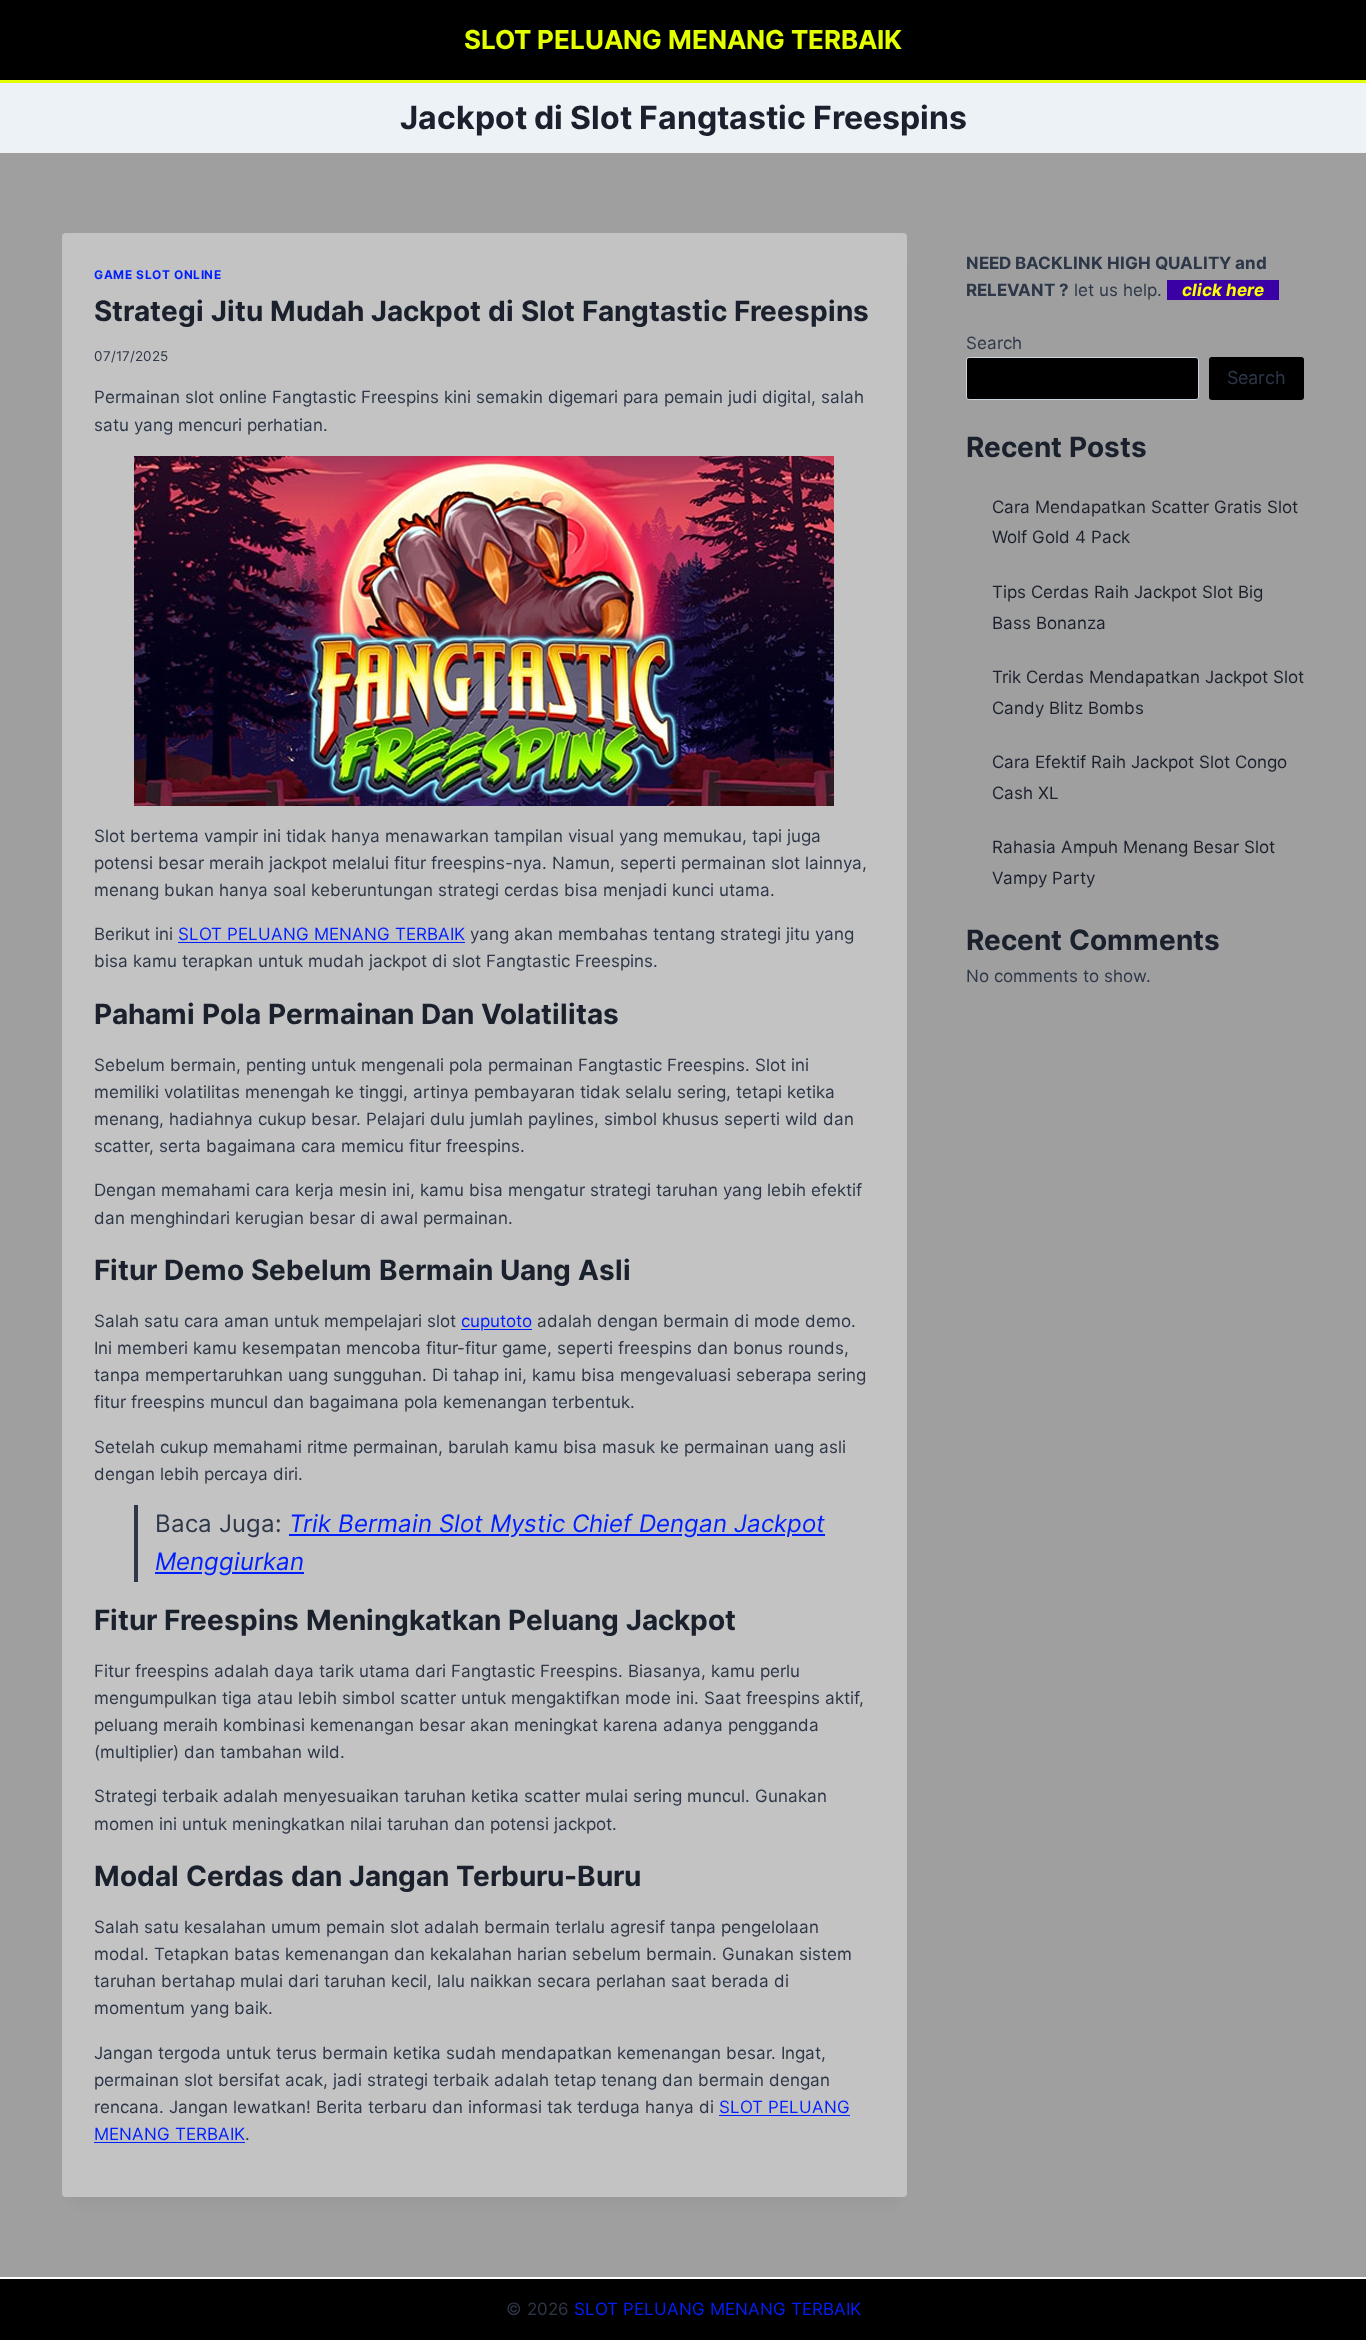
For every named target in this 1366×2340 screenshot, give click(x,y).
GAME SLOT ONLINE (158, 274)
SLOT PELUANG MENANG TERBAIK (717, 2309)
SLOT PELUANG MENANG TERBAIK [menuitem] (321, 934)
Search (994, 343)
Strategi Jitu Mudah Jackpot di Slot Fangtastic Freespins (481, 311)
